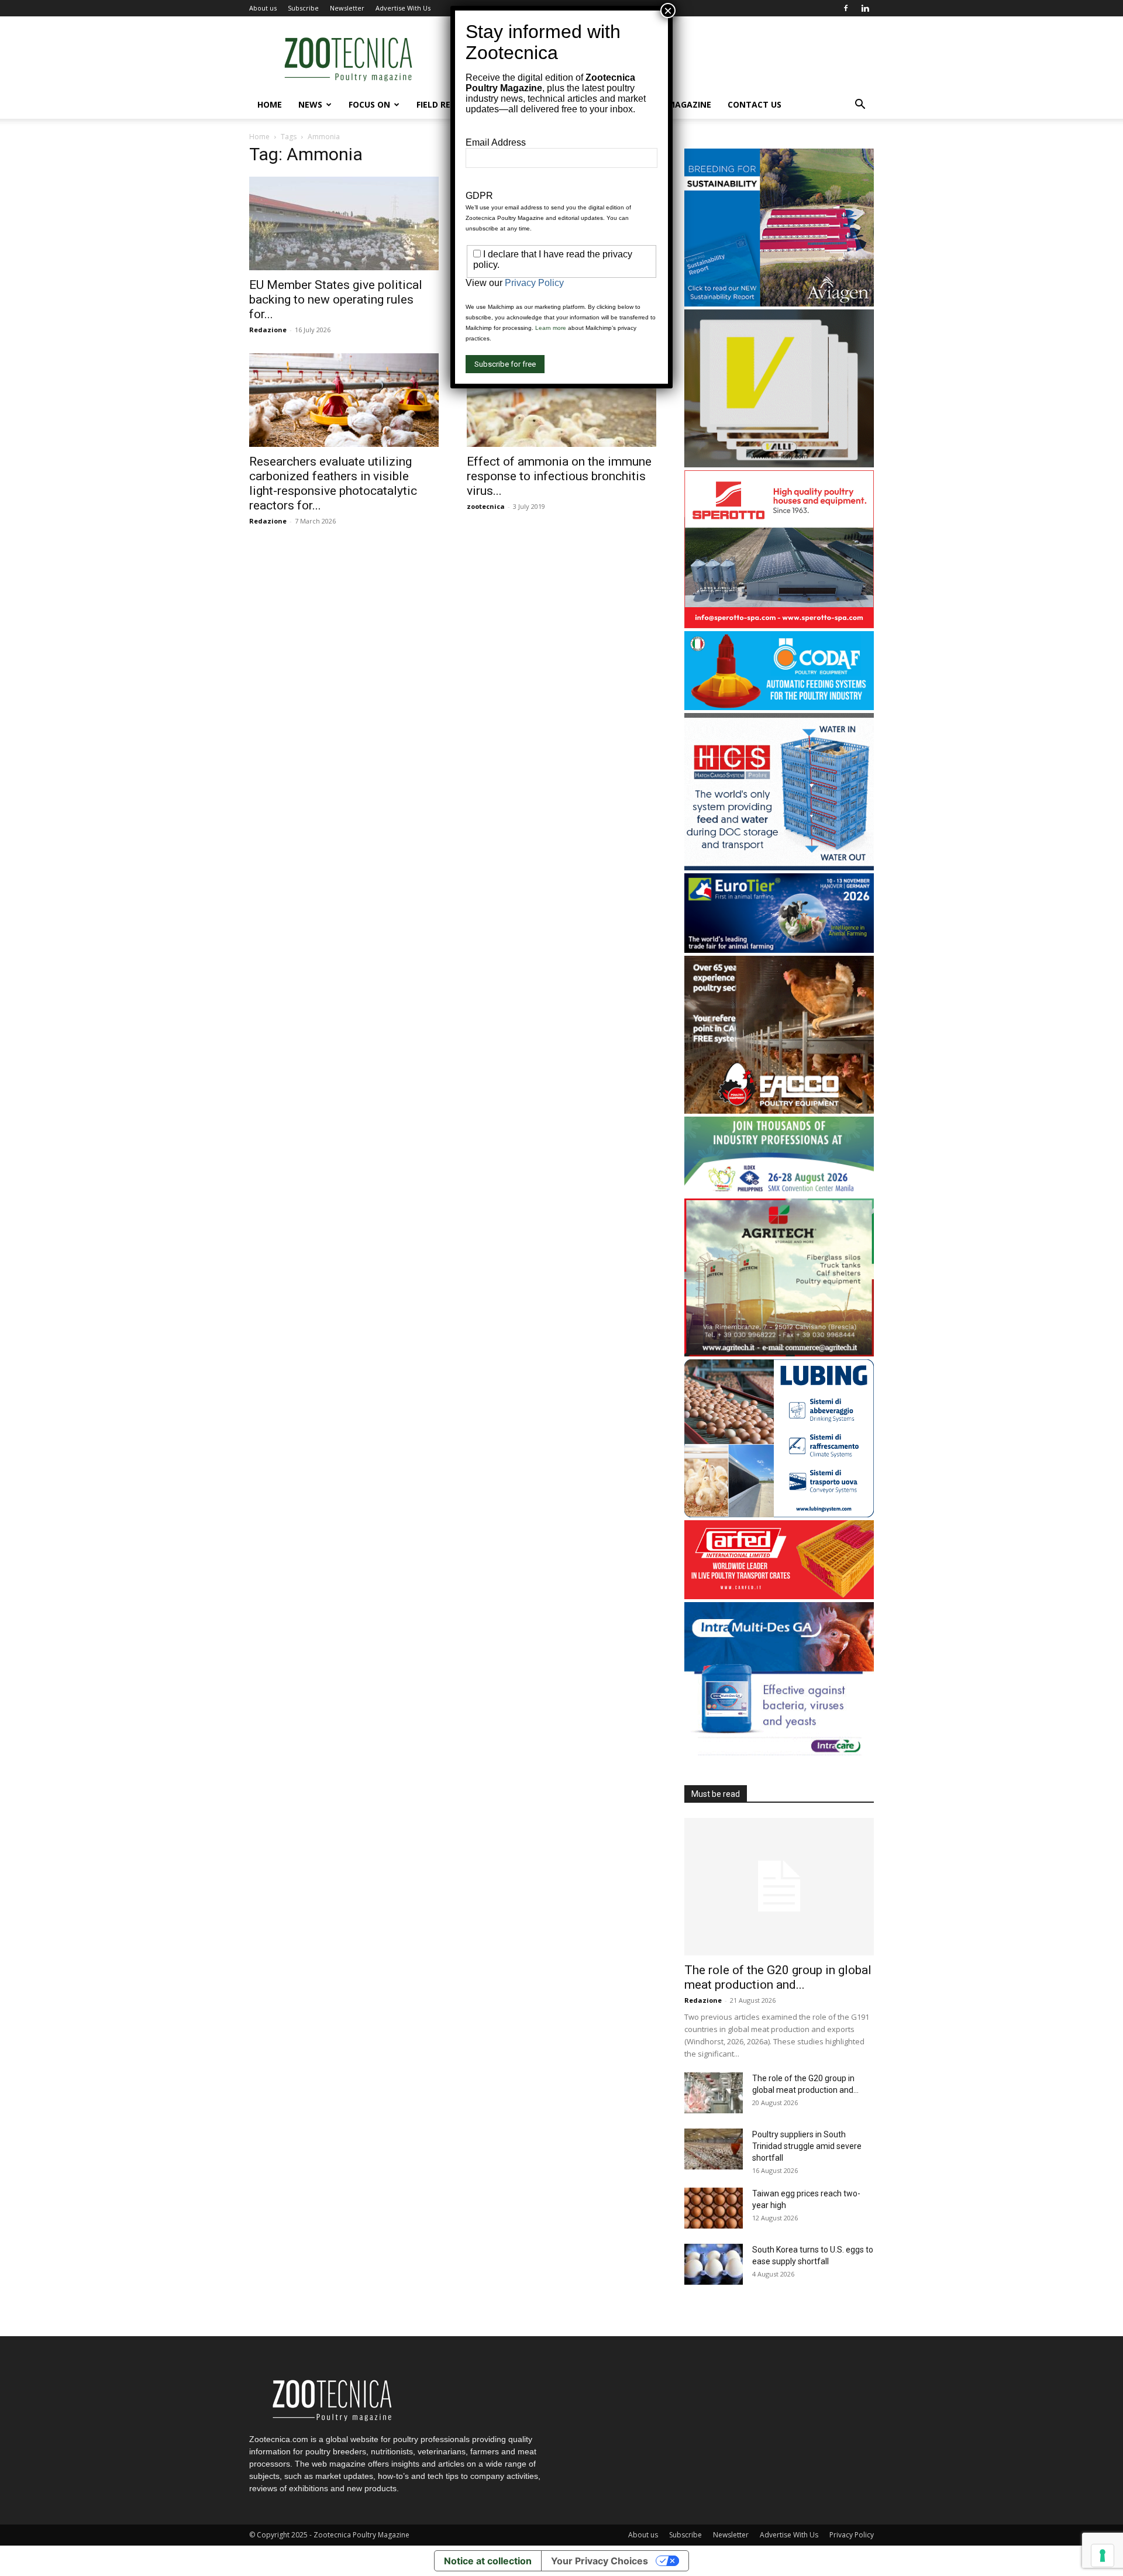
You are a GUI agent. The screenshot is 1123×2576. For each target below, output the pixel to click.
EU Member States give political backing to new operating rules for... (336, 299)
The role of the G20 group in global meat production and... (778, 1977)
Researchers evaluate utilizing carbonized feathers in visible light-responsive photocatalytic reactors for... (333, 483)
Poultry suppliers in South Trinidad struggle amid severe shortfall (807, 2146)
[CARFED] (779, 1596)
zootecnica (486, 506)
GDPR (479, 196)
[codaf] (779, 707)
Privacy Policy (852, 2535)
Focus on (369, 104)
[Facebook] (846, 8)
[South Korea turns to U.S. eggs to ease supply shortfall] (714, 2264)
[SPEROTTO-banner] (779, 625)
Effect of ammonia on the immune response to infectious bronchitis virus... (559, 476)
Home (270, 104)
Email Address (496, 142)
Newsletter (347, 8)
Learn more (551, 328)
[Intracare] (779, 1757)
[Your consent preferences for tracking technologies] (1103, 2556)
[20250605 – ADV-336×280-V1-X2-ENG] (779, 1353)
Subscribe (303, 8)
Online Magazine (673, 104)
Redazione (268, 330)
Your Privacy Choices (600, 2561)
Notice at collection (488, 2561)
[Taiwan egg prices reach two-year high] (714, 2208)
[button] (860, 106)
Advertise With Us (403, 8)
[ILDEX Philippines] (779, 1192)
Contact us (755, 104)
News (310, 104)
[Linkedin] (865, 8)
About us (263, 8)
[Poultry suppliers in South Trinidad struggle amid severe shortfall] (714, 2149)
